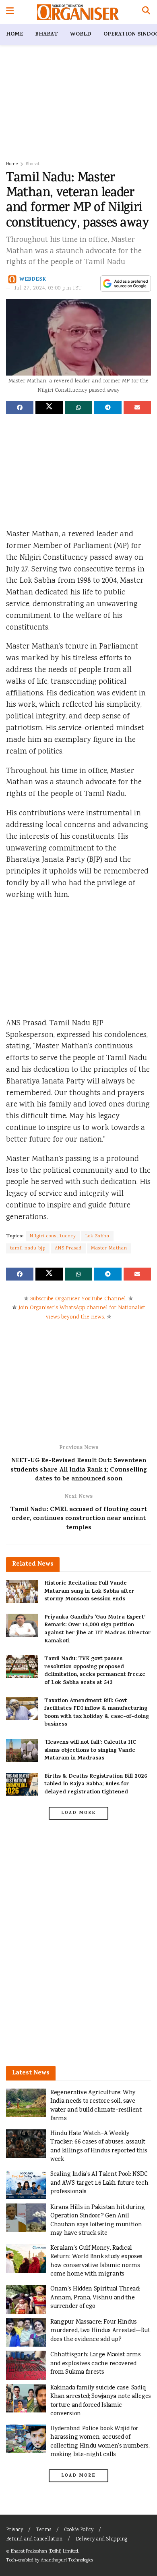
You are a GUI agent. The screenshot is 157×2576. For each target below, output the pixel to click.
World (81, 35)
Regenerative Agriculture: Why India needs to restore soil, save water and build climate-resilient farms (96, 2106)
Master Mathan (109, 1248)
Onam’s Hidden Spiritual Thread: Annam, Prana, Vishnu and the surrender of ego (95, 2298)
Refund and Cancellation (34, 2539)
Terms (44, 2530)
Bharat (46, 35)
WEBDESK (33, 279)
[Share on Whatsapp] (78, 407)
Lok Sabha (97, 1236)
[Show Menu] (10, 12)
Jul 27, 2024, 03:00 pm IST (48, 289)
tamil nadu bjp (28, 1248)
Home (14, 35)
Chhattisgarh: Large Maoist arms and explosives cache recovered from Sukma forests (95, 2364)
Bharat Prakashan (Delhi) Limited (44, 2552)
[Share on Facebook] (20, 407)
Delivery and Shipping (101, 2539)
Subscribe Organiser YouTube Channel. (78, 1299)
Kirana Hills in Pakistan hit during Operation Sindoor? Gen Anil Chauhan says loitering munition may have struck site (97, 2221)
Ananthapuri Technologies (67, 2560)
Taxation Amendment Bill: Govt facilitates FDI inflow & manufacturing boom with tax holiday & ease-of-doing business (97, 1713)
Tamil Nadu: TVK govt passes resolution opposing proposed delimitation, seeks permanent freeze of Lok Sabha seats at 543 (95, 1671)
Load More (78, 1813)
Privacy (14, 2530)
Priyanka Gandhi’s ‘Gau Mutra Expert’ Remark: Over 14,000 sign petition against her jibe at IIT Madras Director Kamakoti (98, 1629)
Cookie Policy (79, 2530)
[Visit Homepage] (78, 12)
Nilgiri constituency (53, 1236)
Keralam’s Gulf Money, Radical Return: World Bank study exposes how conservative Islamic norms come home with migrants (96, 2261)
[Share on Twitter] (49, 407)
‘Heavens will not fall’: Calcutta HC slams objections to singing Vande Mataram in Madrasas (90, 1751)
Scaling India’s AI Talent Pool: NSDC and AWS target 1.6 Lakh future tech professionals (99, 2183)
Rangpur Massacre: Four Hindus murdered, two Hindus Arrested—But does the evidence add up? (100, 2331)
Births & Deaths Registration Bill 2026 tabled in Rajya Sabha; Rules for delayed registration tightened (96, 1785)
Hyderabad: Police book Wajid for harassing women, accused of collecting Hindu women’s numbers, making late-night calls (100, 2442)
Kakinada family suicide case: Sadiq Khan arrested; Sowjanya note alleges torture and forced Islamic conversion (101, 2401)
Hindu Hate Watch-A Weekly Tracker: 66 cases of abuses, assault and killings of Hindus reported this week (99, 2147)
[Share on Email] (137, 407)
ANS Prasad (68, 1248)
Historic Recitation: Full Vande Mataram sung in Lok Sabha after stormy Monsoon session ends (89, 1591)
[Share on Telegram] (108, 407)
